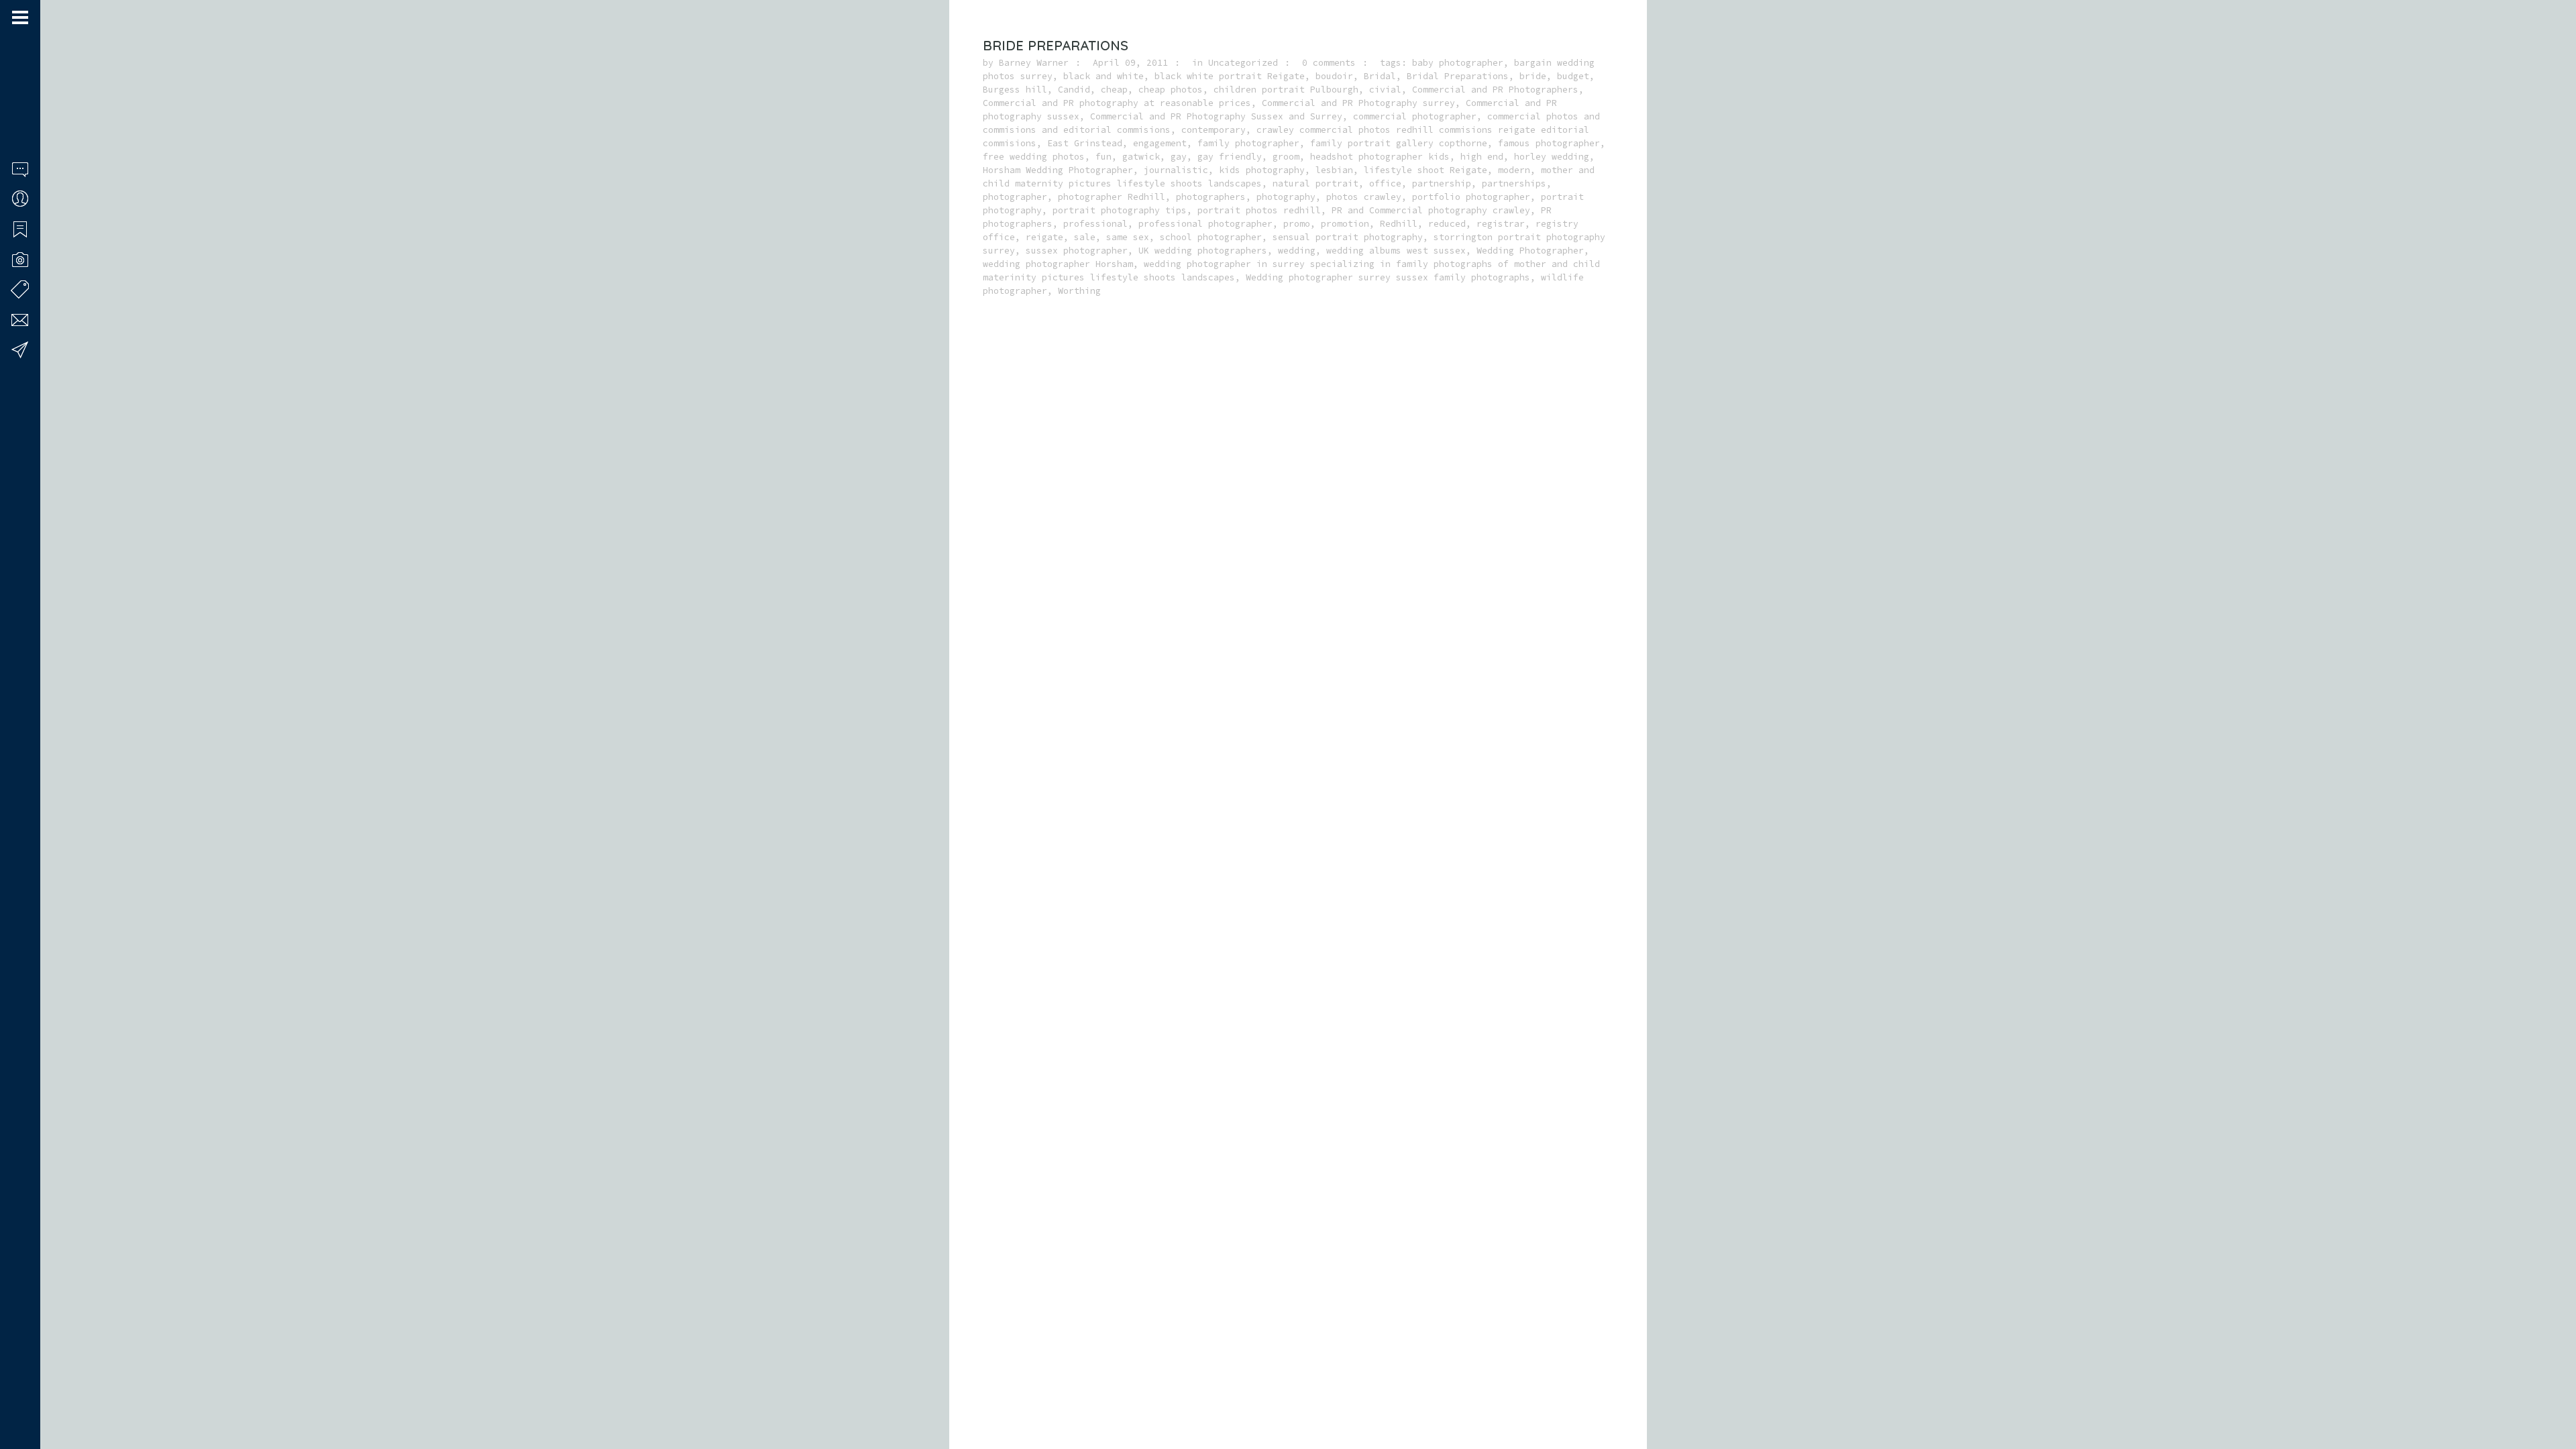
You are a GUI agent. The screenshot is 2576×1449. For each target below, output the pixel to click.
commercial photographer (1415, 116)
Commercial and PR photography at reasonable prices (1117, 103)
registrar (1501, 224)
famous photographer (1549, 143)
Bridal (1380, 76)
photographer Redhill (1112, 197)
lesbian (1334, 170)
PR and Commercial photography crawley (1431, 210)
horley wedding (1552, 157)
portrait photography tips (1120, 210)
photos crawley (1364, 197)
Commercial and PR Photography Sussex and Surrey (1216, 116)
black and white (1104, 76)
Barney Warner (1034, 63)
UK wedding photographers (1203, 251)
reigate (1044, 237)
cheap (1114, 90)
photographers (1211, 197)
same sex (1128, 237)
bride (1533, 76)
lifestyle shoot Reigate (1426, 170)
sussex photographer (1077, 251)
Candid (1074, 90)
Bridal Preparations (1458, 76)
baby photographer (1458, 63)
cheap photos (1171, 90)
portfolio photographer (1471, 197)
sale (1085, 237)
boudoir (1334, 76)
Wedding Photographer (1530, 251)
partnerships (1514, 183)
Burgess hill (1015, 90)
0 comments (1329, 63)
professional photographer (1205, 224)
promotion (1345, 224)
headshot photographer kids (1380, 157)
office (1385, 183)
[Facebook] (17, 1397)
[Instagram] (34, 1397)
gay (1179, 157)
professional (1095, 224)
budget (1573, 76)
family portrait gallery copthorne (1399, 143)
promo (1297, 224)
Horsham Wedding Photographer (1058, 170)
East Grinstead (1085, 143)
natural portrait (1316, 183)
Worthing (1079, 291)
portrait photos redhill (1259, 210)
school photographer (1211, 237)
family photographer (1248, 143)
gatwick (1141, 157)
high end (1482, 157)
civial (1385, 90)
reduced (1447, 224)
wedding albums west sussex (1396, 251)
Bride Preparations (1056, 45)
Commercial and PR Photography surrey (1358, 103)
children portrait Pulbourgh (1286, 90)
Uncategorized (1243, 63)
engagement (1160, 143)
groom (1286, 157)
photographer (1015, 197)
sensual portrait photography (1348, 237)
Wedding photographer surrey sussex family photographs (1388, 277)
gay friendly (1230, 157)
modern (1514, 170)
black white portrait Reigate (1230, 76)
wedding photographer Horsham (1058, 264)
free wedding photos (1034, 157)
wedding (1297, 251)
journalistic (1176, 170)
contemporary (1214, 130)
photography (1286, 197)
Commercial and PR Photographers (1495, 90)
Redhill (1399, 224)
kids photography (1262, 170)
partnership (1442, 183)
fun (1104, 157)
